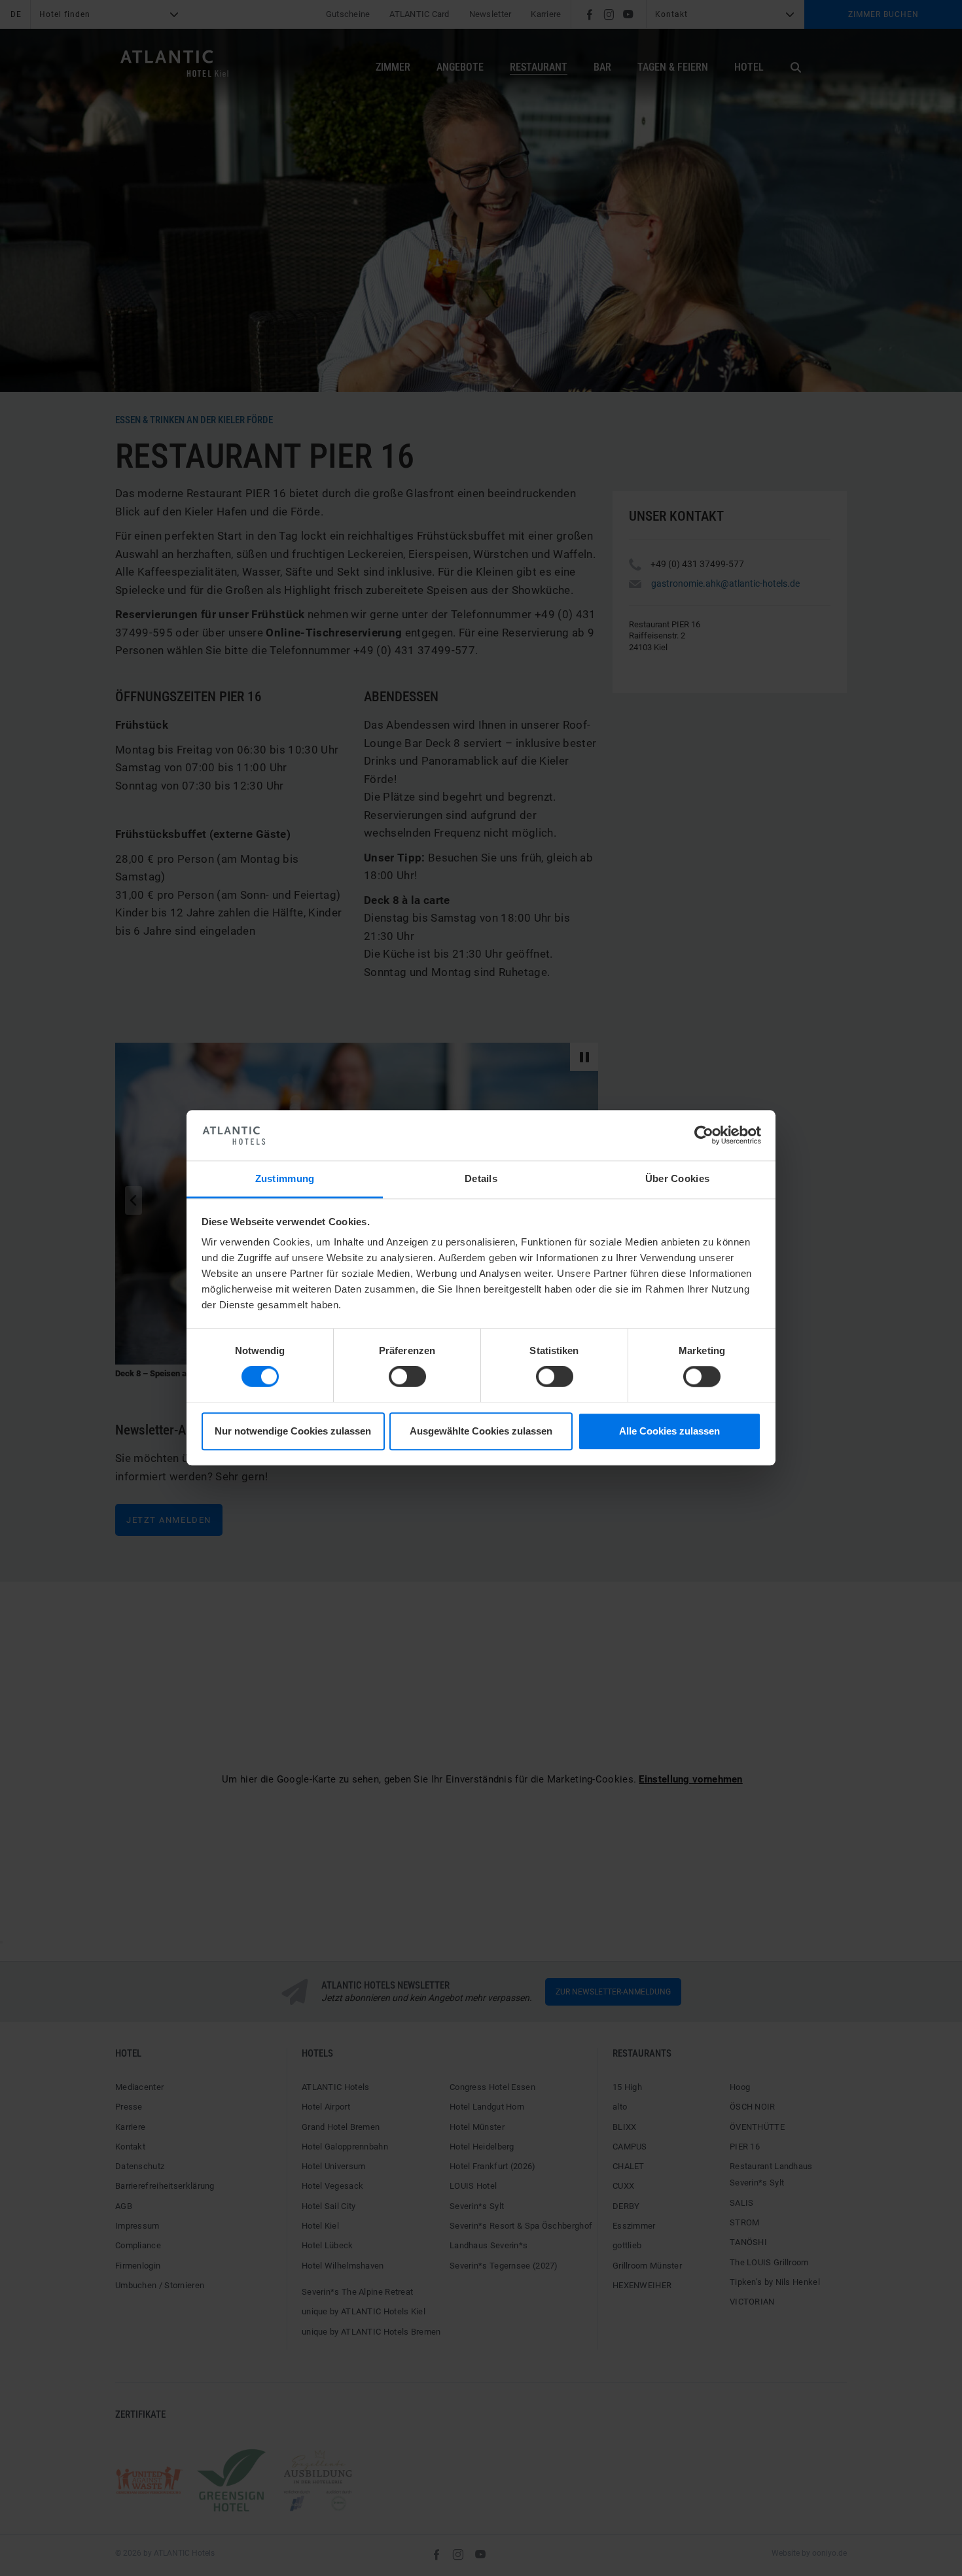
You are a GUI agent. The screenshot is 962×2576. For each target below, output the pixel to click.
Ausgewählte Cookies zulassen (481, 1431)
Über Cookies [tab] (678, 1178)
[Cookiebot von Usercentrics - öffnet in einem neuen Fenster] (704, 1136)
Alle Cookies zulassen (669, 1431)
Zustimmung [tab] (285, 1178)
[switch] (407, 1377)
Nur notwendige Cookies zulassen (293, 1431)
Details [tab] (481, 1178)
